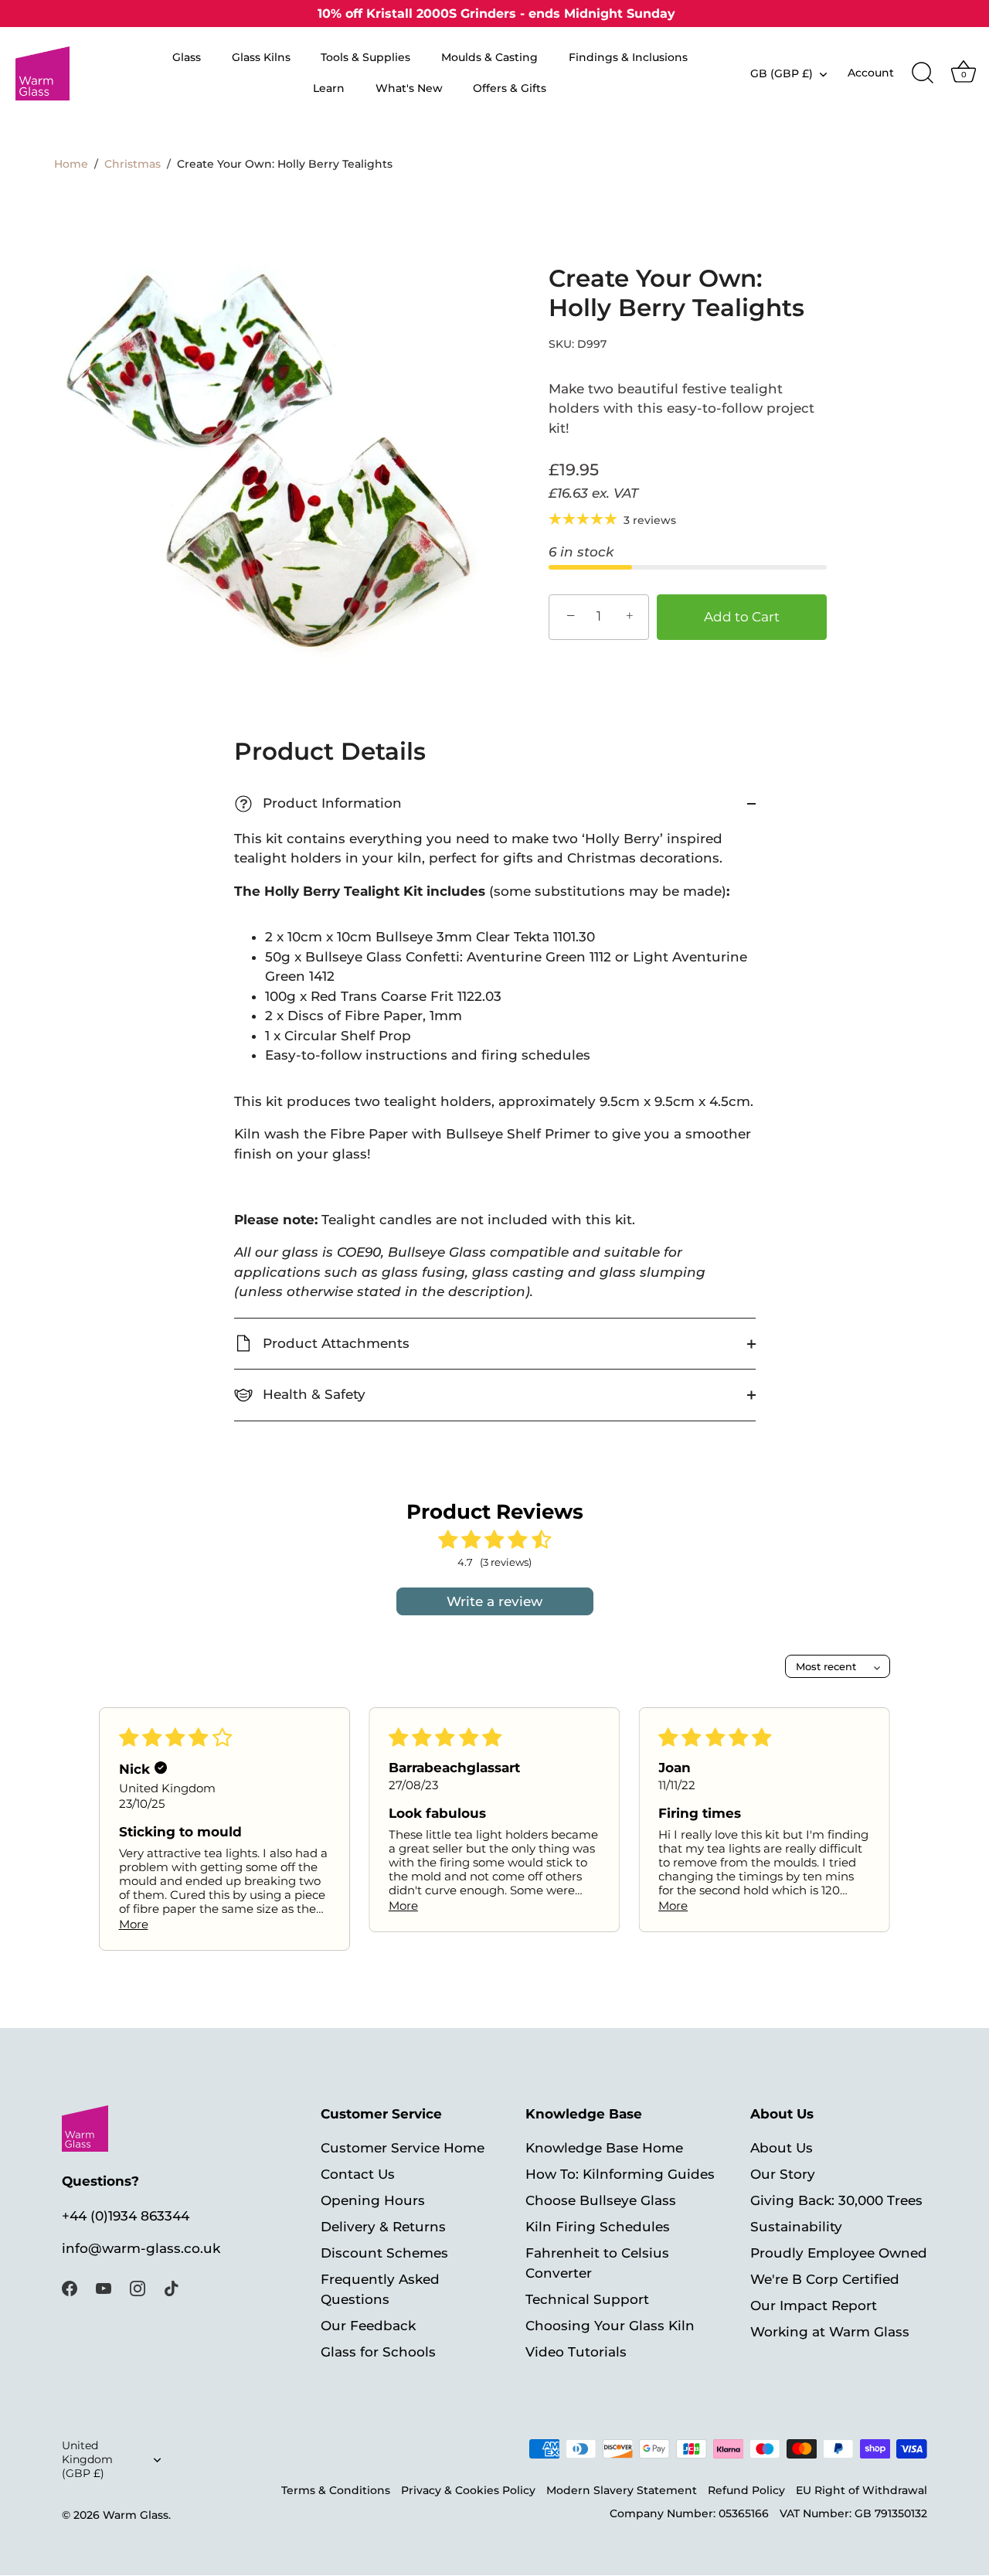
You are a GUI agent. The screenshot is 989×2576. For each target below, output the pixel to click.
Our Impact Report (814, 2306)
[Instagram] (138, 2288)
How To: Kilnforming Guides (620, 2175)
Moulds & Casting (489, 57)
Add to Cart (742, 617)
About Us (782, 2149)
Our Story (783, 2175)
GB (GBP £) (782, 73)
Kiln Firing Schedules (598, 2227)
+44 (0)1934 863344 (126, 2217)
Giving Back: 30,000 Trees (836, 2201)
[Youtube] (104, 2288)
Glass (187, 57)
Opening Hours (373, 2201)
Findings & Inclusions (628, 57)
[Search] (923, 73)
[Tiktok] (172, 2288)
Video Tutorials (576, 2353)
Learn (329, 88)
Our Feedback (368, 2326)
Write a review (494, 1601)
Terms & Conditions (336, 2491)
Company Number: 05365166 (689, 2514)
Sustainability (796, 2227)
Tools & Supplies (365, 57)
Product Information (321, 803)
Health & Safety (312, 1394)
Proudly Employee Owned (839, 2254)
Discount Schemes (384, 2254)
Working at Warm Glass (830, 2333)
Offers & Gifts (510, 88)
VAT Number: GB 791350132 (853, 2514)
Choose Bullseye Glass (601, 2201)
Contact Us (358, 2175)
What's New (409, 88)
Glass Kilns (261, 57)
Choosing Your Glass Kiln (610, 2326)
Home (71, 164)
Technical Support (587, 2300)
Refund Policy (746, 2491)
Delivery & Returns (383, 2227)
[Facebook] (70, 2288)
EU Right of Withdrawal (862, 2491)
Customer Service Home (403, 2149)
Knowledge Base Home (604, 2149)
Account (871, 73)
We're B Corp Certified (825, 2280)
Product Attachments (334, 1343)
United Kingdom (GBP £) (87, 2460)
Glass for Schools (378, 2353)
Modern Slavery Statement (622, 2491)
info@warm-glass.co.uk (141, 2249)
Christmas (133, 164)
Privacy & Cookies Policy (468, 2491)
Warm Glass (136, 2516)
